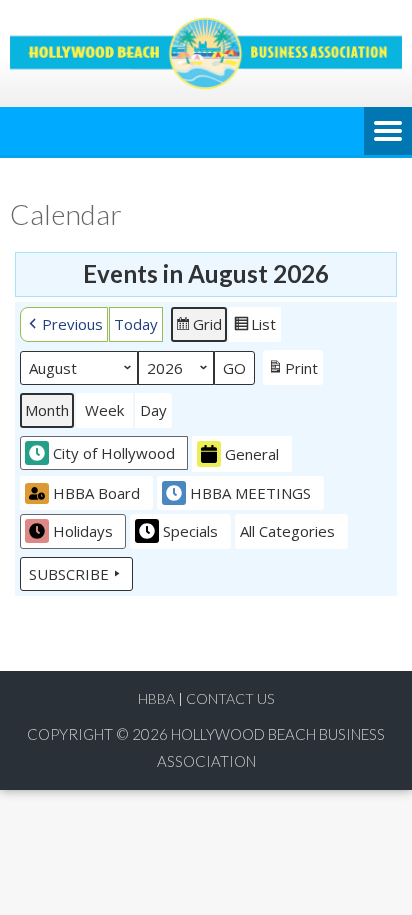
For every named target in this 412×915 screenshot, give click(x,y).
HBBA (156, 698)
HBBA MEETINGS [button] (250, 493)
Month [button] (47, 410)
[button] (64, 324)
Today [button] (136, 324)
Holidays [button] (83, 531)
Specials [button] (190, 531)
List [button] (254, 328)
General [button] (252, 454)
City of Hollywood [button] (114, 453)
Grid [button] (198, 328)
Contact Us (230, 698)
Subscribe (69, 574)
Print (292, 371)
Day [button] (153, 410)
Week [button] (104, 410)
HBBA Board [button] (96, 493)
